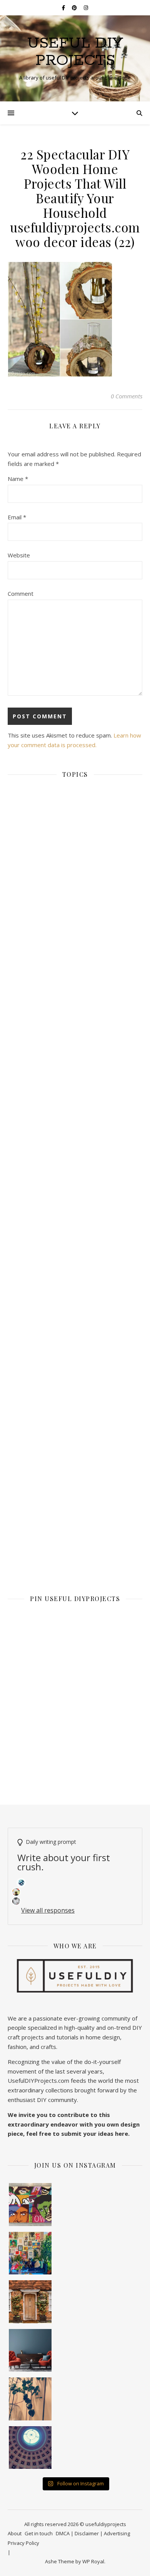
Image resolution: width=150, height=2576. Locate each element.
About (15, 2533)
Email (17, 517)
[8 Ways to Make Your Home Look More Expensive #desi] (30, 2351)
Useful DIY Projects (75, 52)
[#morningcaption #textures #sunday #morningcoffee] (30, 2399)
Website (19, 555)
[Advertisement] (75, 1098)
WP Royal (93, 2561)
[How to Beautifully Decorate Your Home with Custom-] (30, 2205)
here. (122, 2133)
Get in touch (39, 2533)
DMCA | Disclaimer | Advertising (93, 2533)
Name (18, 479)
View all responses (48, 1910)
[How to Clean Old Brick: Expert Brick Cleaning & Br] (30, 2302)
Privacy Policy (23, 2543)
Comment (21, 593)
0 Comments (127, 396)
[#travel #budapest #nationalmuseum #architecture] (30, 2448)
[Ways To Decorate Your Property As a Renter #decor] (30, 2253)
